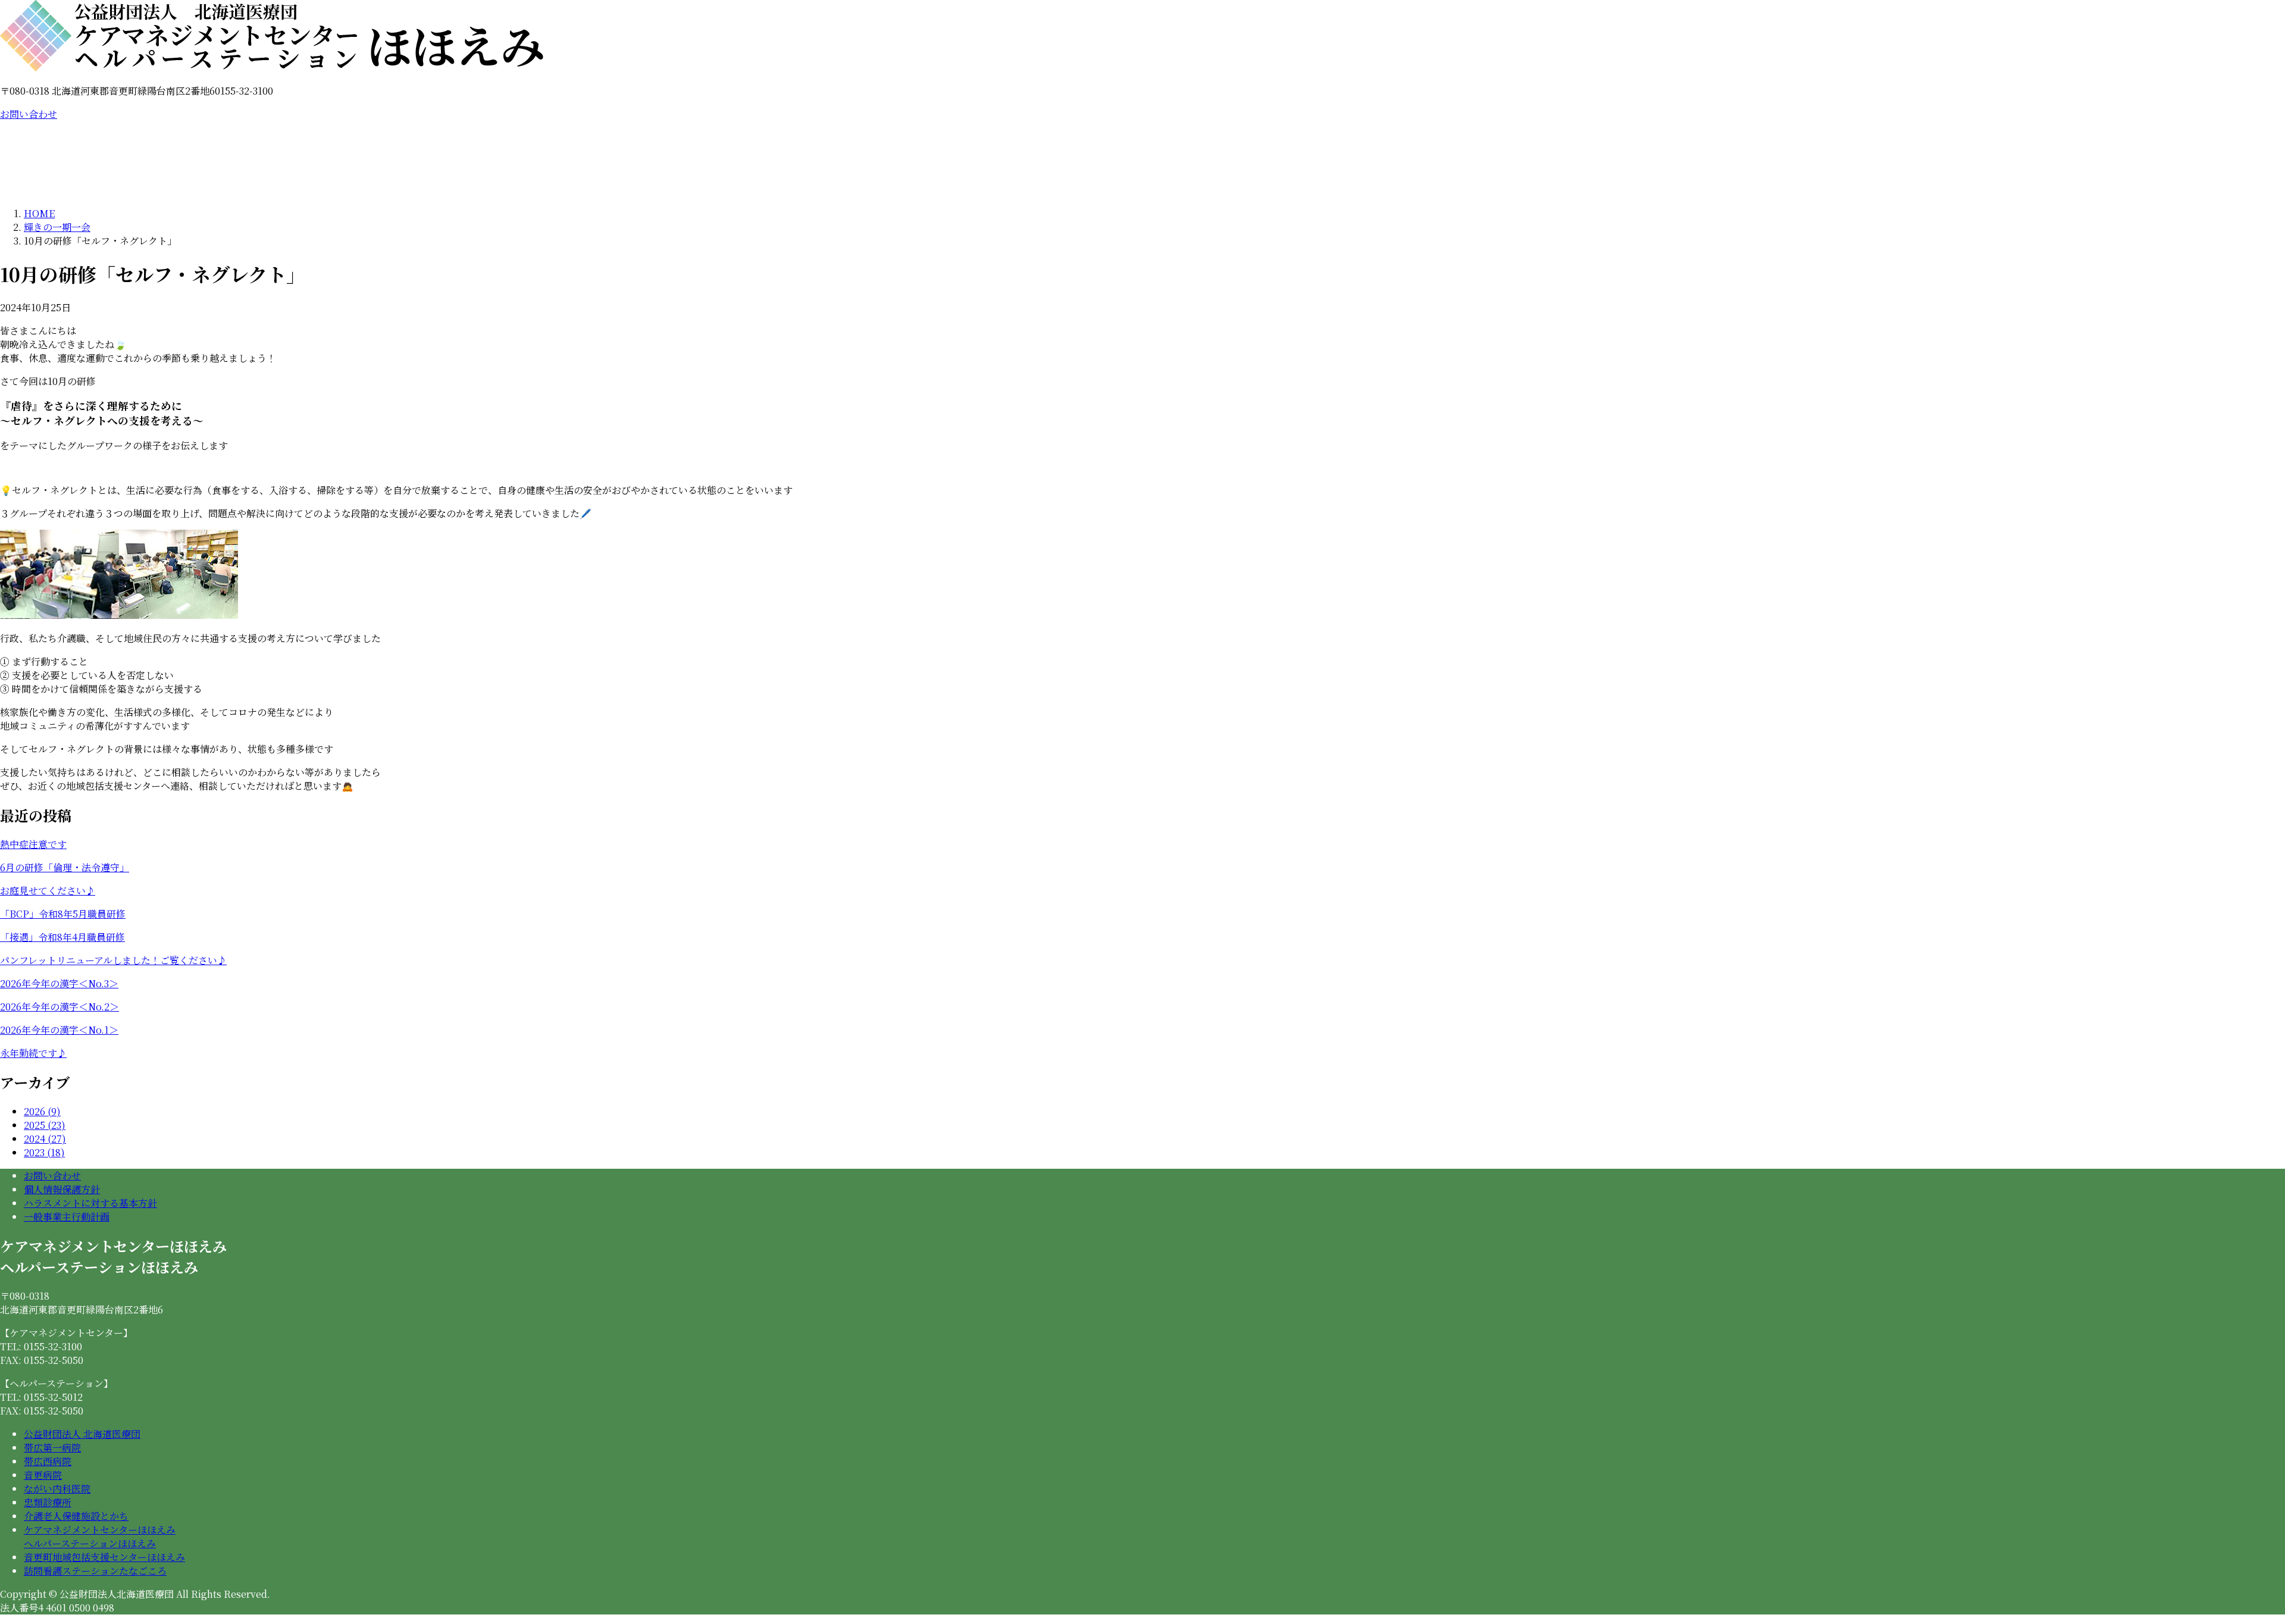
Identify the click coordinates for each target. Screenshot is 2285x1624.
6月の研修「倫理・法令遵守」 (65, 867)
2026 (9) (42, 1111)
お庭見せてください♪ (48, 891)
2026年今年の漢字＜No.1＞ (59, 1030)
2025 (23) (45, 1125)
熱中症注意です (33, 844)
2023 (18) (44, 1152)
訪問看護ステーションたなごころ (95, 1571)
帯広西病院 (48, 1461)
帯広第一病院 (52, 1448)
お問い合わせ (29, 114)
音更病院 (43, 1475)
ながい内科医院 (57, 1489)
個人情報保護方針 (62, 1189)
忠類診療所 (48, 1502)
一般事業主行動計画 (67, 1217)
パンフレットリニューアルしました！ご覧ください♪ (113, 960)
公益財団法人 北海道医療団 (82, 1434)
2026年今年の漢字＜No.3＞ (59, 983)
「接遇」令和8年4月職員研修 (62, 937)
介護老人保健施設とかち (76, 1516)
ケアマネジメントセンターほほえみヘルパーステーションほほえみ (100, 1537)
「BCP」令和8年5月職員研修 (63, 914)
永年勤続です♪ (33, 1053)
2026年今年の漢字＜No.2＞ (60, 1007)
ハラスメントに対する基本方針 (90, 1203)
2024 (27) (45, 1139)
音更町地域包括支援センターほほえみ (104, 1557)
